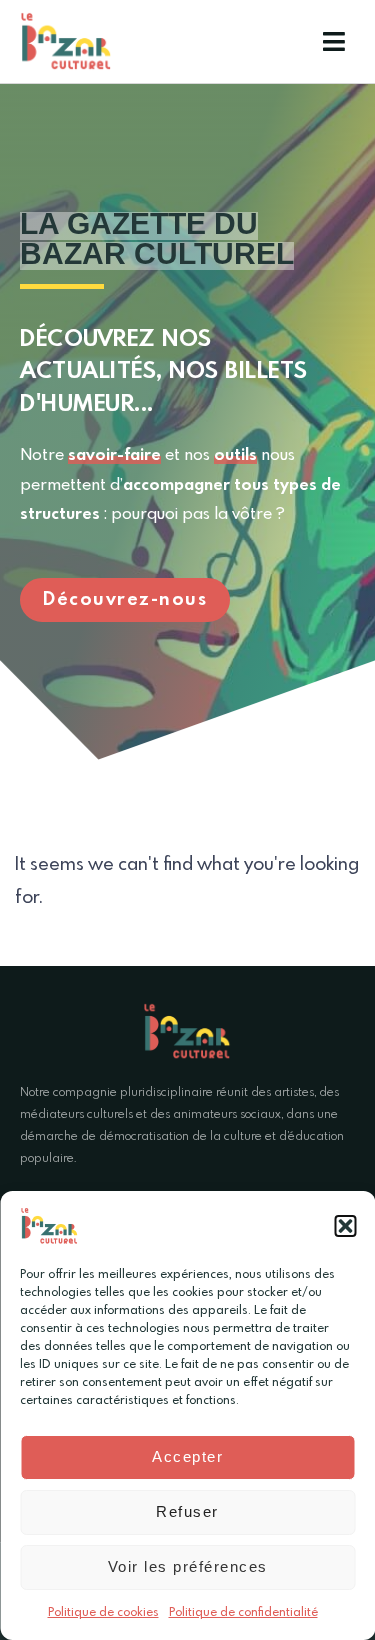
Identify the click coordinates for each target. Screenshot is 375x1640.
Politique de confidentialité (243, 1613)
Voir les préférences (188, 1566)
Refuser (187, 1511)
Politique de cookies (103, 1613)
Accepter (187, 1456)
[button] (345, 1226)
